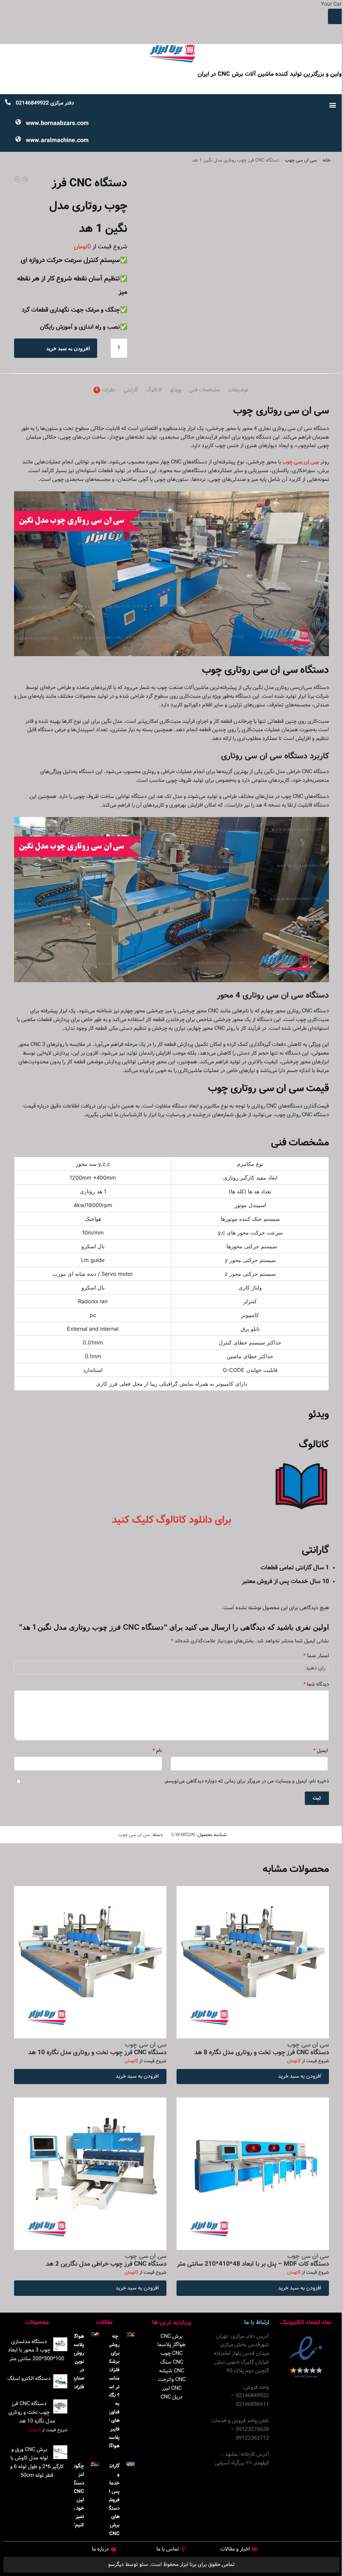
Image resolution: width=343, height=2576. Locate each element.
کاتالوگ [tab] (154, 390)
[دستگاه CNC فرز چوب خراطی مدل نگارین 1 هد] (17, 181)
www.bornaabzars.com (57, 123)
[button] (332, 105)
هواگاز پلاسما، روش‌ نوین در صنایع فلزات (77, 2362)
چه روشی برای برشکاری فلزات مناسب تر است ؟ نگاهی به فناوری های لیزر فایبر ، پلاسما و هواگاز (111, 2391)
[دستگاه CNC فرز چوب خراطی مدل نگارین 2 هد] (90, 2174)
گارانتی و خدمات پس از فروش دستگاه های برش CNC (112, 2500)
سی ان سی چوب (301, 160)
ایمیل (321, 1751)
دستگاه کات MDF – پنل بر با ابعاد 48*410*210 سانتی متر (253, 2264)
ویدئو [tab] (176, 390)
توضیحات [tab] (238, 390)
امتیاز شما (316, 1655)
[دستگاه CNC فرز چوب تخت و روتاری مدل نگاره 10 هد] (90, 1962)
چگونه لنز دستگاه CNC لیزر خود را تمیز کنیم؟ (77, 2496)
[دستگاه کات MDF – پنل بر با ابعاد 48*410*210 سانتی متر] (253, 2174)
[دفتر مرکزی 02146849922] (8, 106)
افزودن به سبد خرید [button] (300, 2076)
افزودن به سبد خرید (68, 348)
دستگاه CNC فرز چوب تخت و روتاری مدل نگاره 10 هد (97, 2053)
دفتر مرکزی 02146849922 (45, 103)
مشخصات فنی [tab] (205, 390)
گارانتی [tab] (131, 390)
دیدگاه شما (316, 1685)
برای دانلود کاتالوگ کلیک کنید (171, 1520)
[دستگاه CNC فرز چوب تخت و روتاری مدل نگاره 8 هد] (253, 1962)
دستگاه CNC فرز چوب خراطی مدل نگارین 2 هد (106, 2264)
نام (157, 1751)
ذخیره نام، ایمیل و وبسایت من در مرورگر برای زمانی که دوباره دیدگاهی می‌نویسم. (246, 1781)
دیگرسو (116, 2564)
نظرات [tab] (109, 390)
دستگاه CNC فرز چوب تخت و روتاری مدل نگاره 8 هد (262, 2053)
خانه (327, 160)
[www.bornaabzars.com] (18, 126)
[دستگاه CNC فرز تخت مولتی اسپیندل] (25, 181)
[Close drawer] (335, 16)
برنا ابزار (187, 2564)
